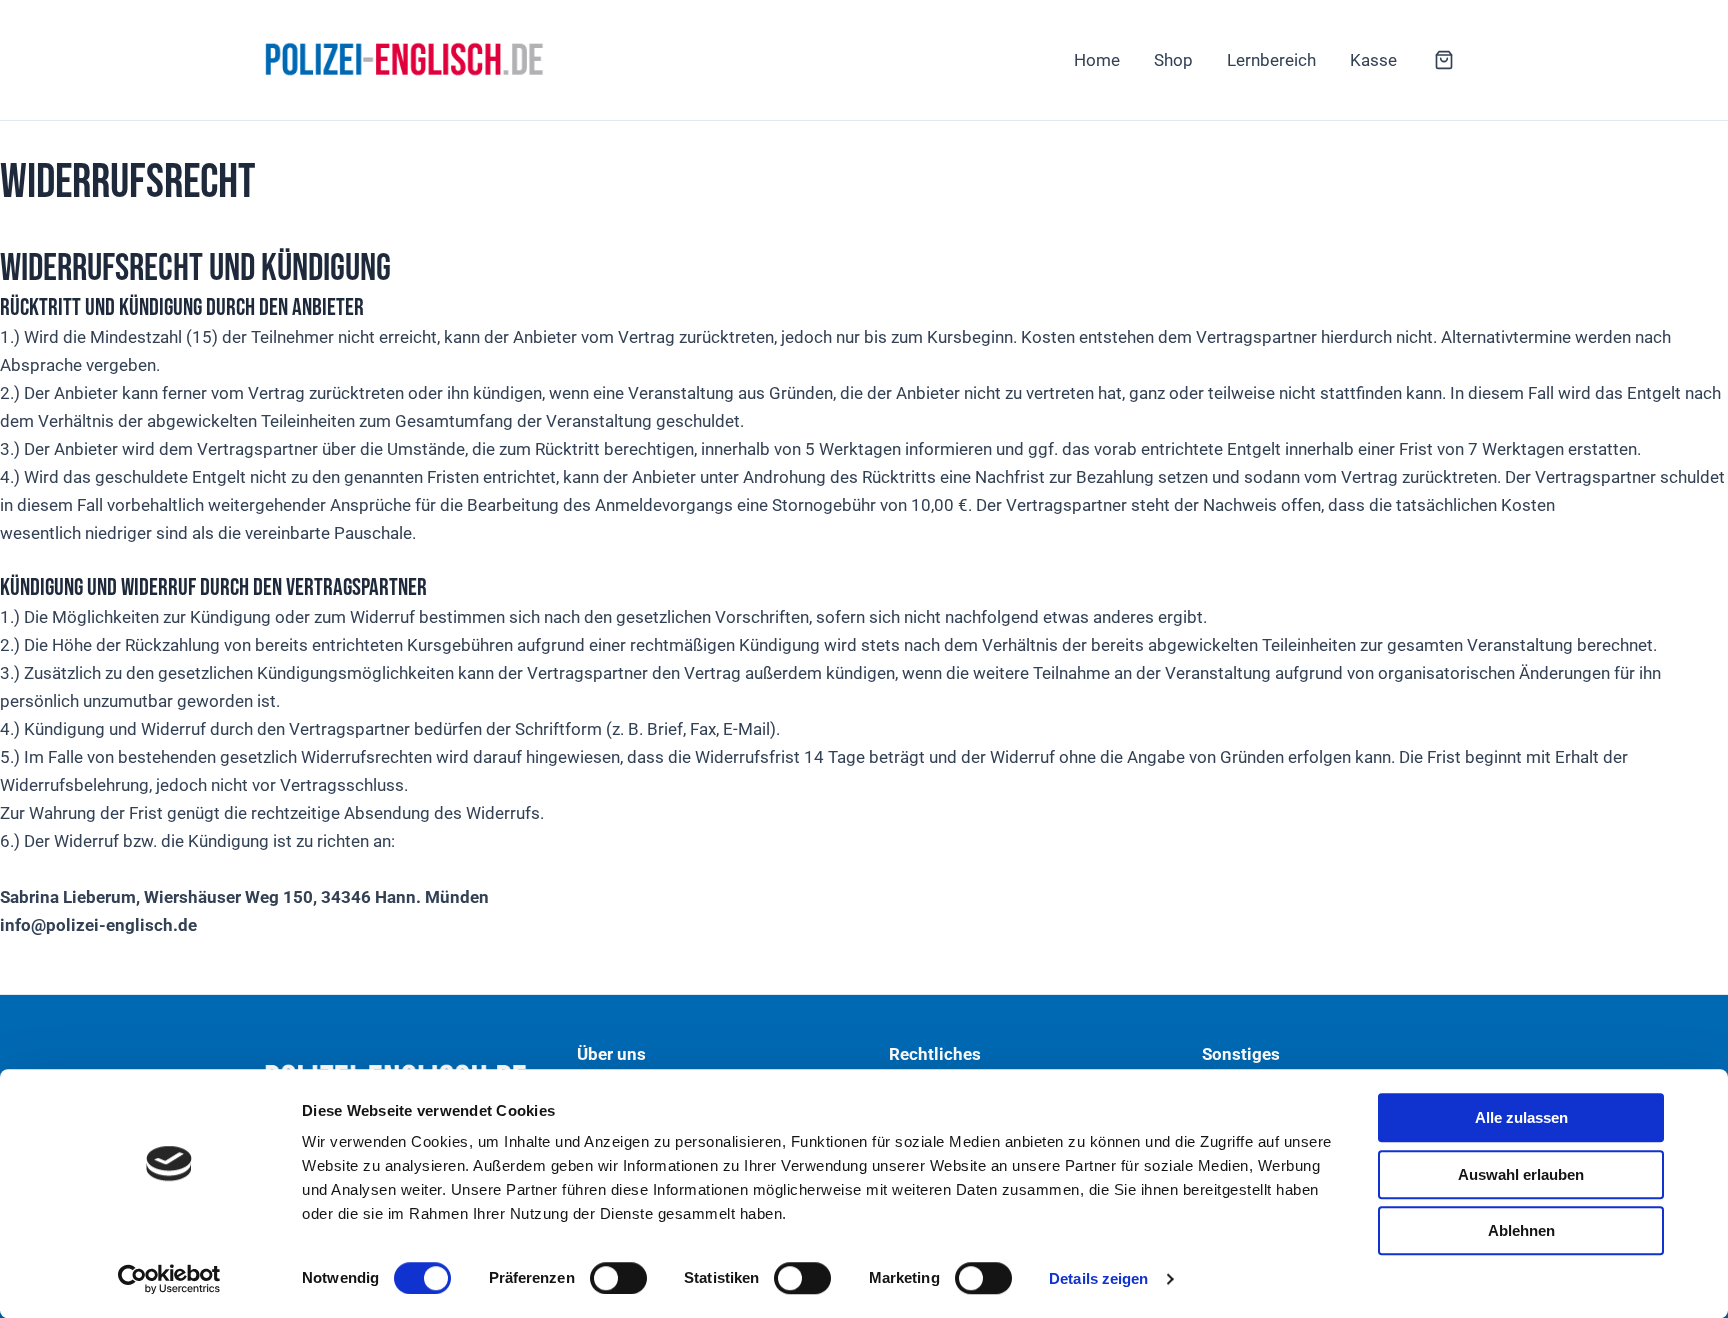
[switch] (618, 1278)
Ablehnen (1521, 1230)
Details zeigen (1098, 1278)
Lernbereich (1271, 60)
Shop (1173, 60)
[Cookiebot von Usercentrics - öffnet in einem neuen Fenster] (169, 1279)
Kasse (1373, 60)
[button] (1444, 62)
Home (1097, 60)
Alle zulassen (1521, 1117)
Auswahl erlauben (1521, 1174)
